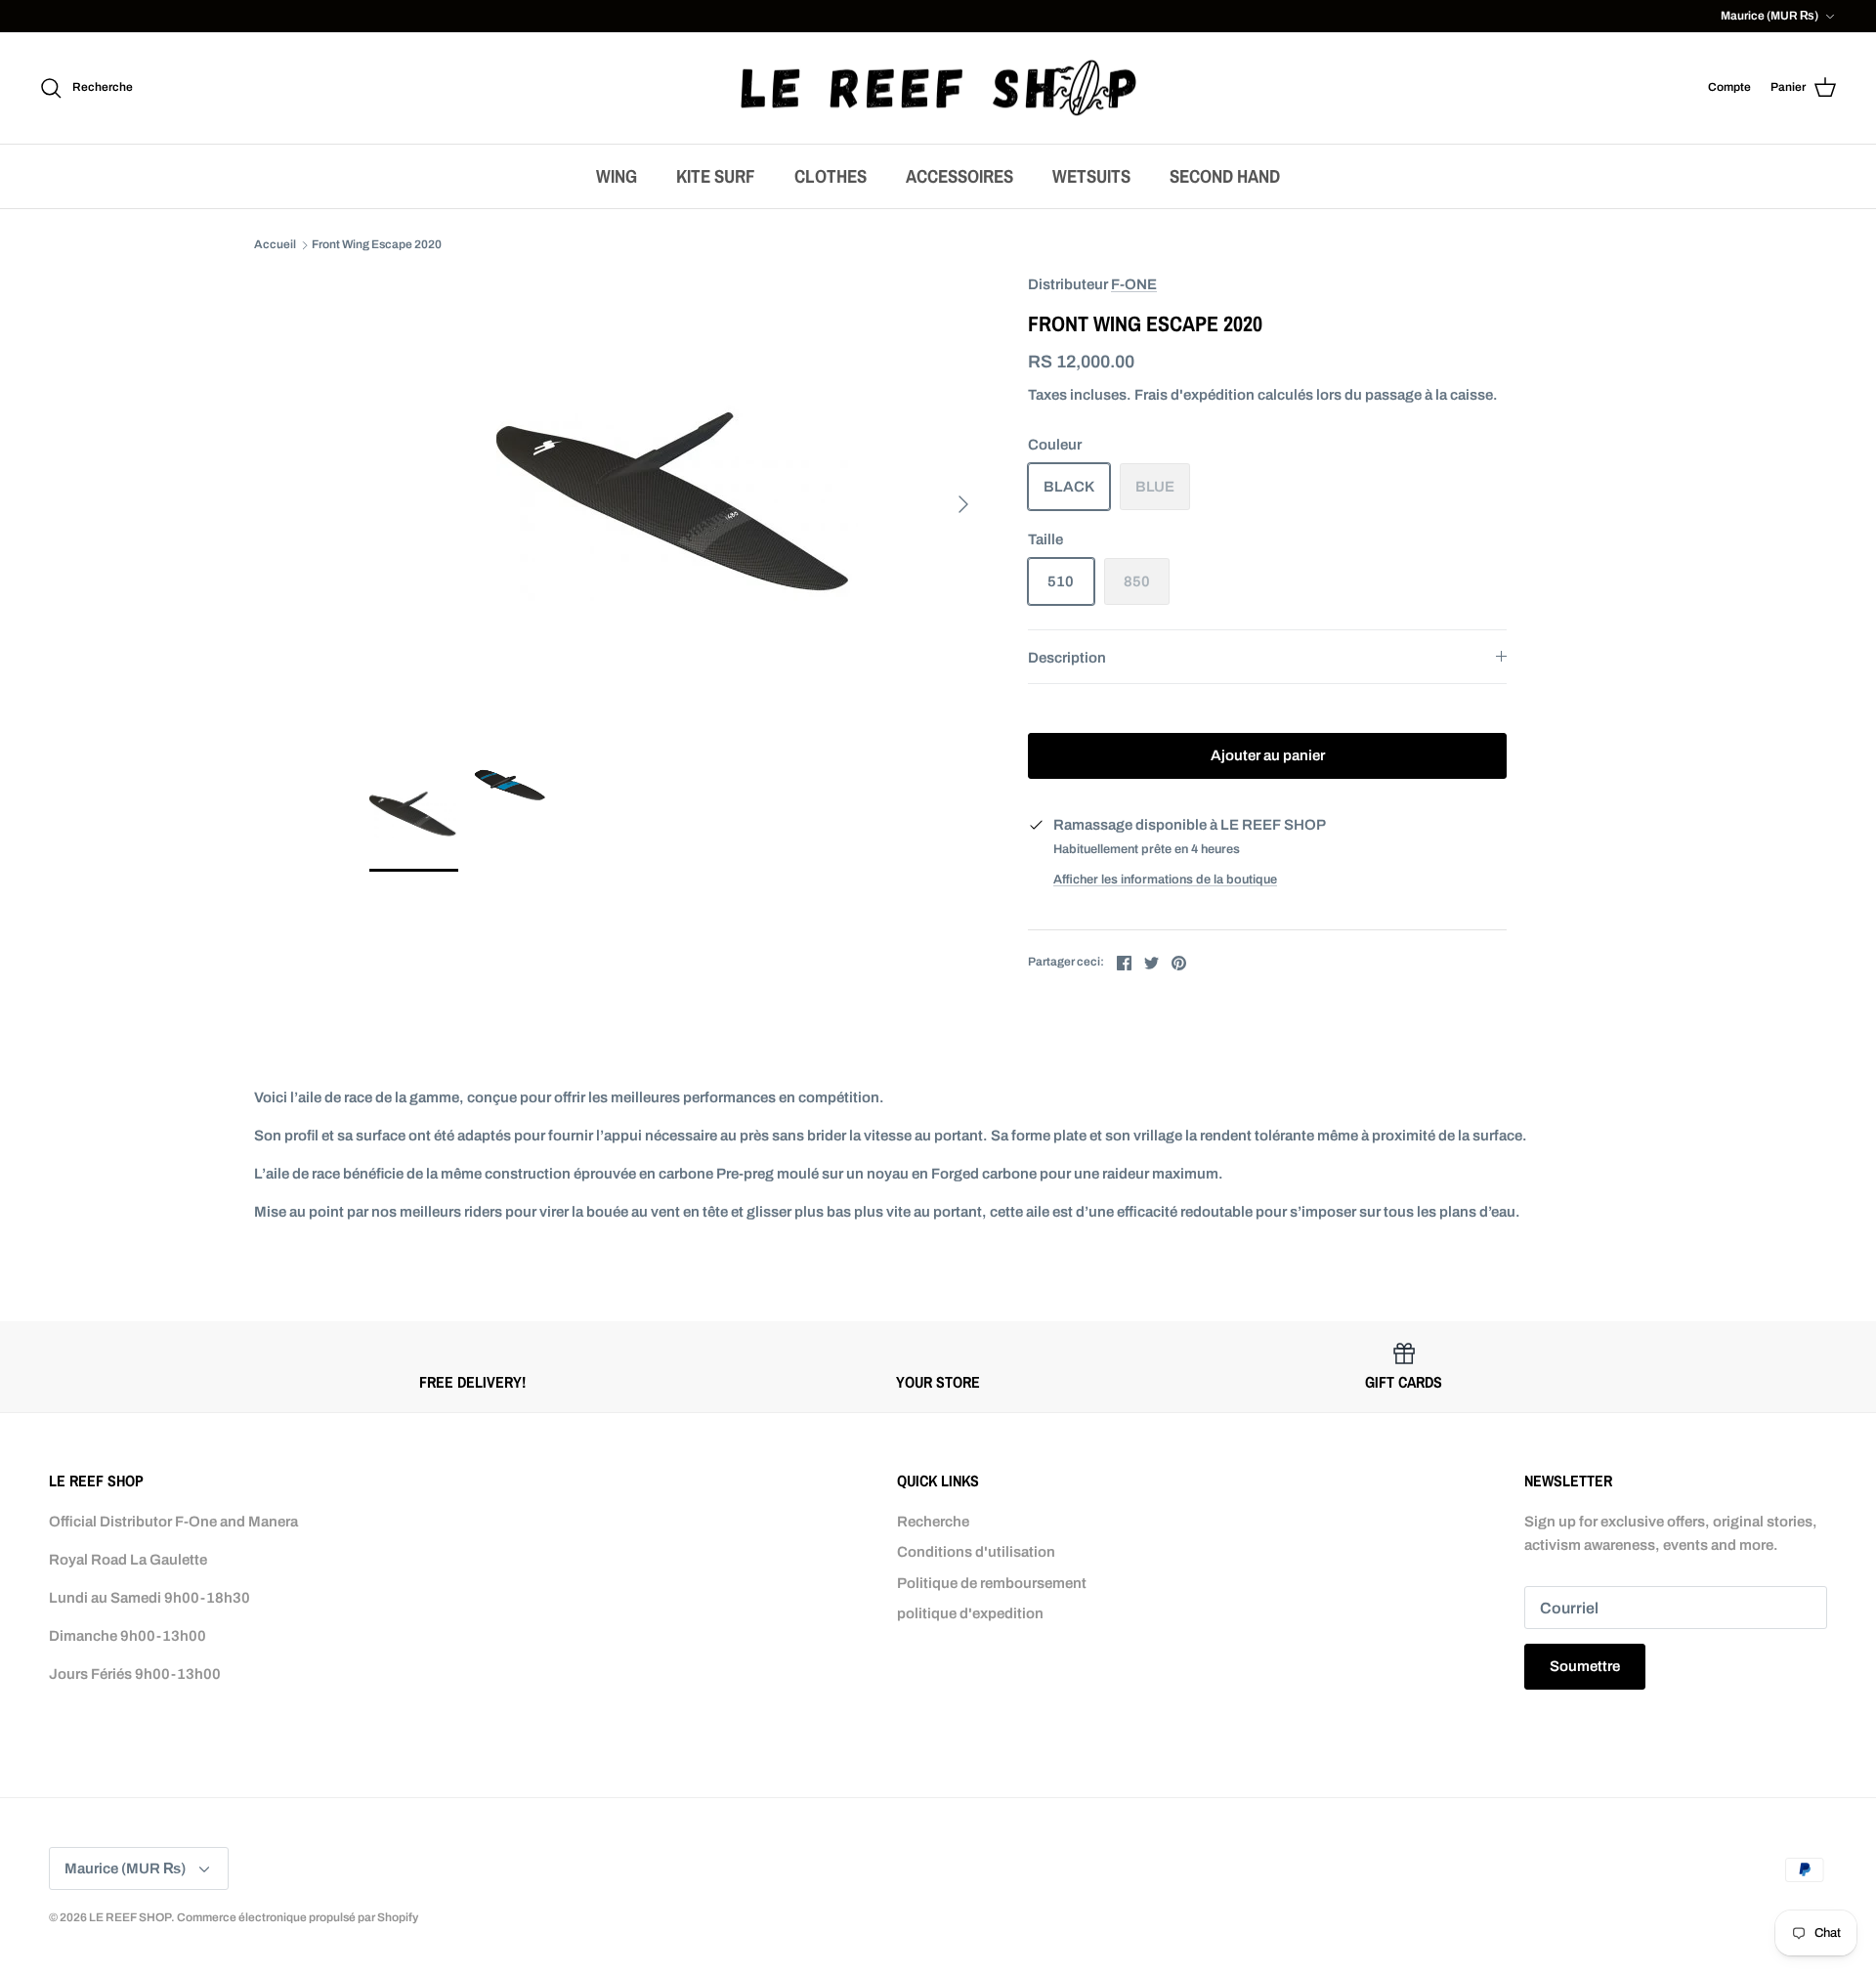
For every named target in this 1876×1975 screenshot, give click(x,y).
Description (1067, 658)
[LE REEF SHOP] (938, 88)
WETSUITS (1091, 176)
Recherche (933, 1522)
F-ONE (1134, 284)
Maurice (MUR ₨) (1769, 16)
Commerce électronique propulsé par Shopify (298, 1917)
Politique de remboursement (992, 1583)
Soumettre (1585, 1666)
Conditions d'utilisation (976, 1552)
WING (617, 176)
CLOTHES (831, 176)
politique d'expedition (970, 1613)
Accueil (275, 245)
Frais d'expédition (1194, 395)
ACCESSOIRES (959, 176)
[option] (677, 504)
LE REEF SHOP (130, 1917)
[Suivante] (963, 504)
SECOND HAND (1225, 176)
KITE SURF (716, 176)
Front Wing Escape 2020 (377, 245)
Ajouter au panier (1268, 755)
